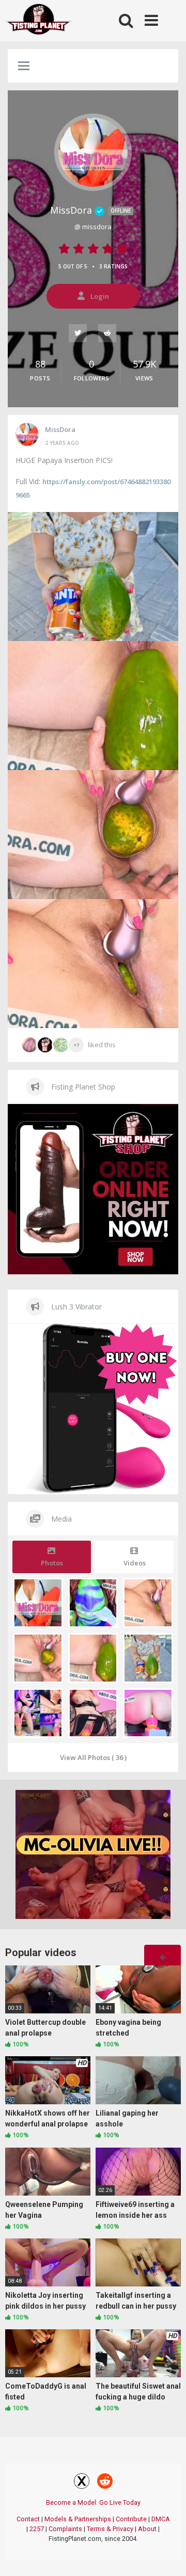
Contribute (131, 2519)
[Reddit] (108, 333)
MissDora (90, 210)
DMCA (161, 2519)
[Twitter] (78, 333)
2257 (37, 2529)
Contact (28, 2519)
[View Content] (39, 21)
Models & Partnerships (78, 2519)
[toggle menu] (24, 67)
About (147, 2529)
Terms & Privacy (110, 2529)
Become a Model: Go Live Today (93, 2502)
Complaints (65, 2529)
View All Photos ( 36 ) (93, 1757)
